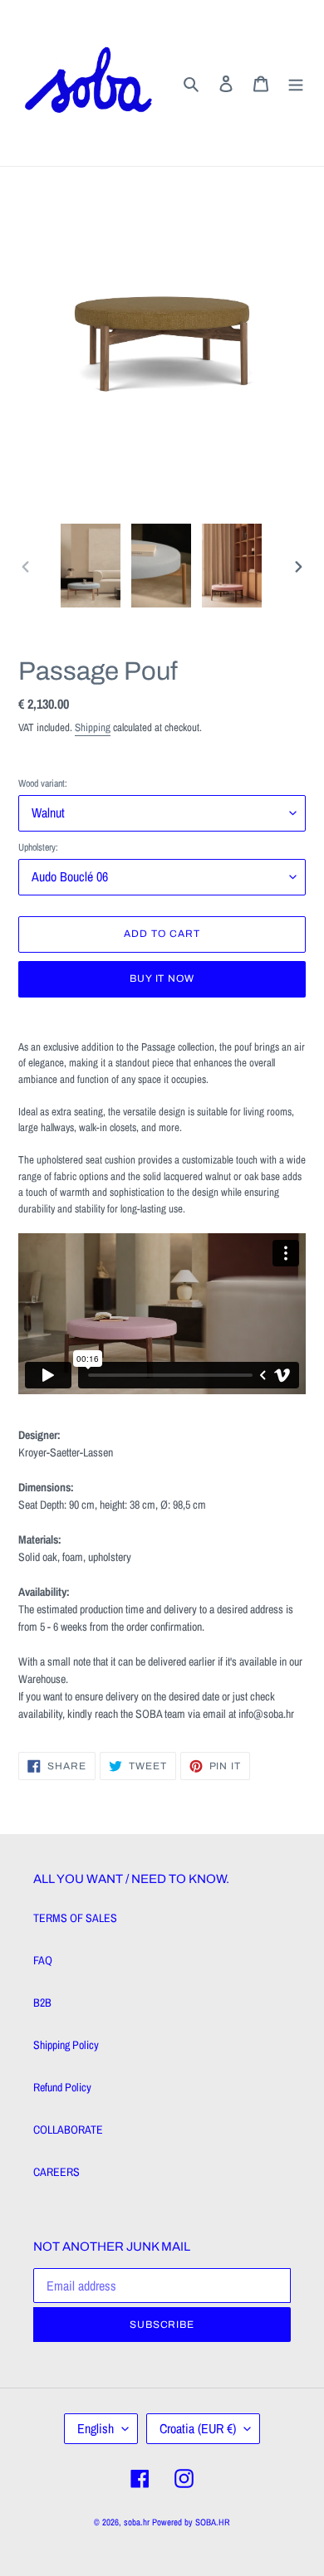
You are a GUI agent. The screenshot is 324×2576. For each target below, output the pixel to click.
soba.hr (137, 2522)
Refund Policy (62, 2087)
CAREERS (56, 2172)
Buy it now (162, 978)
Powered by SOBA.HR (191, 2522)
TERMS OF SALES (75, 1918)
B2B (42, 2003)
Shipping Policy (66, 2045)
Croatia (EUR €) (198, 2428)
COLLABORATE (68, 2130)
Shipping (93, 727)
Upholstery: (38, 847)
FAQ (43, 1960)
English (96, 2428)
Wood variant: (43, 783)
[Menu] (296, 83)
